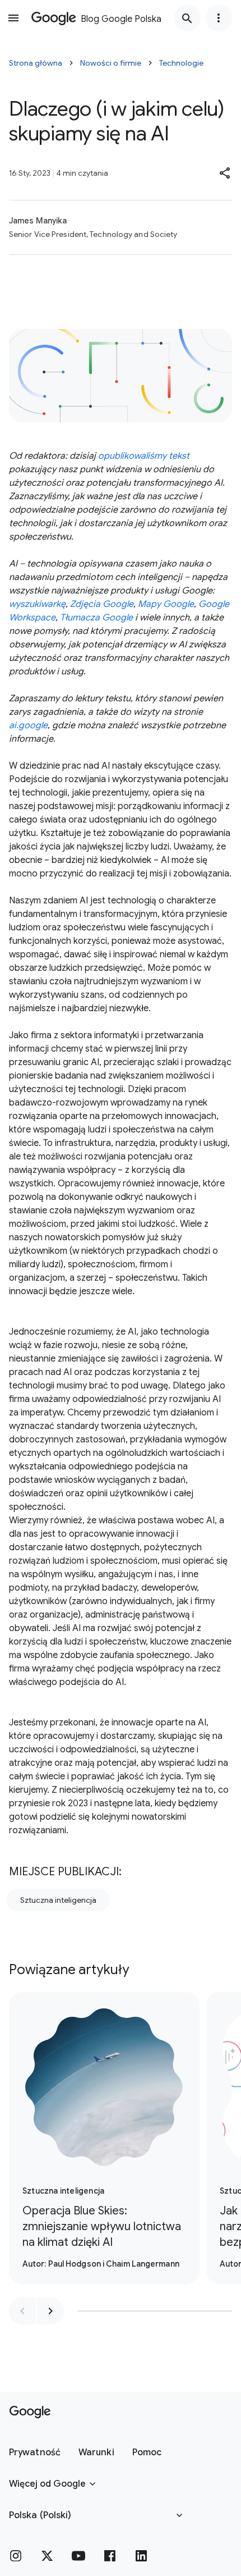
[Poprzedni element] (22, 2311)
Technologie (181, 63)
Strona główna (36, 63)
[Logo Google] (30, 2412)
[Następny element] (50, 2311)
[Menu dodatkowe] (219, 18)
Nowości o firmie (111, 63)
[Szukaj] (187, 18)
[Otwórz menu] (13, 18)
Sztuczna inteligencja (58, 1900)
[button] (225, 173)
